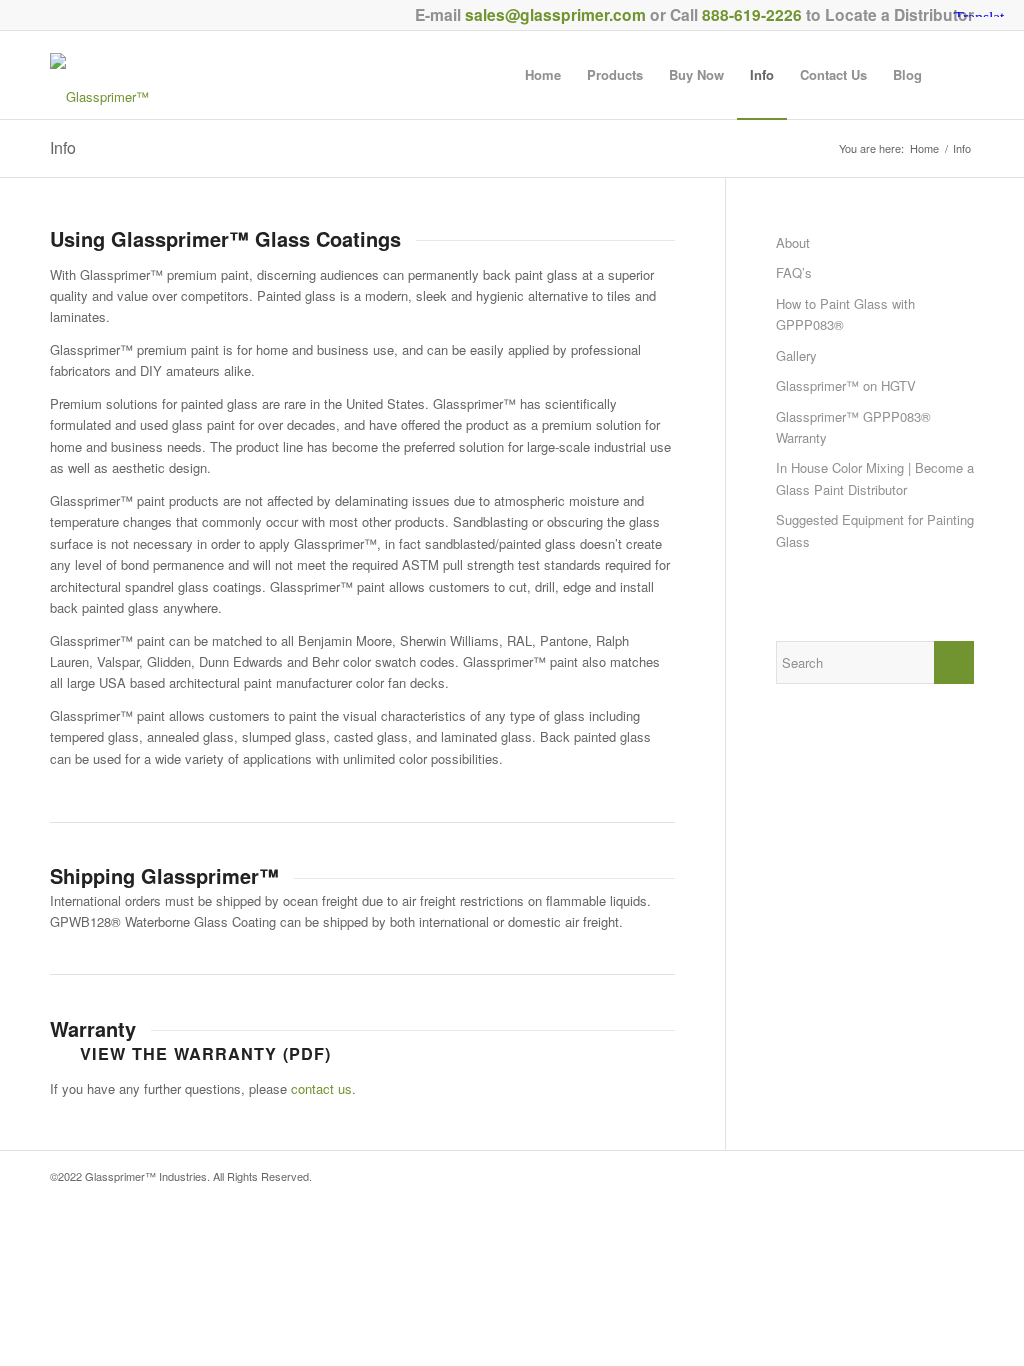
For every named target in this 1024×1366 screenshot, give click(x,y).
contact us (321, 1088)
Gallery (796, 355)
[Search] (954, 75)
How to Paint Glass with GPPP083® (845, 314)
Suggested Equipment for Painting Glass (875, 530)
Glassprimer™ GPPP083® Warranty (853, 427)
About (793, 242)
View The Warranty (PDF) (205, 1053)
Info (63, 147)
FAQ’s (794, 272)
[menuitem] (543, 75)
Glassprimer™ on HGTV (846, 385)
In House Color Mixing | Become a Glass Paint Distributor (875, 478)
